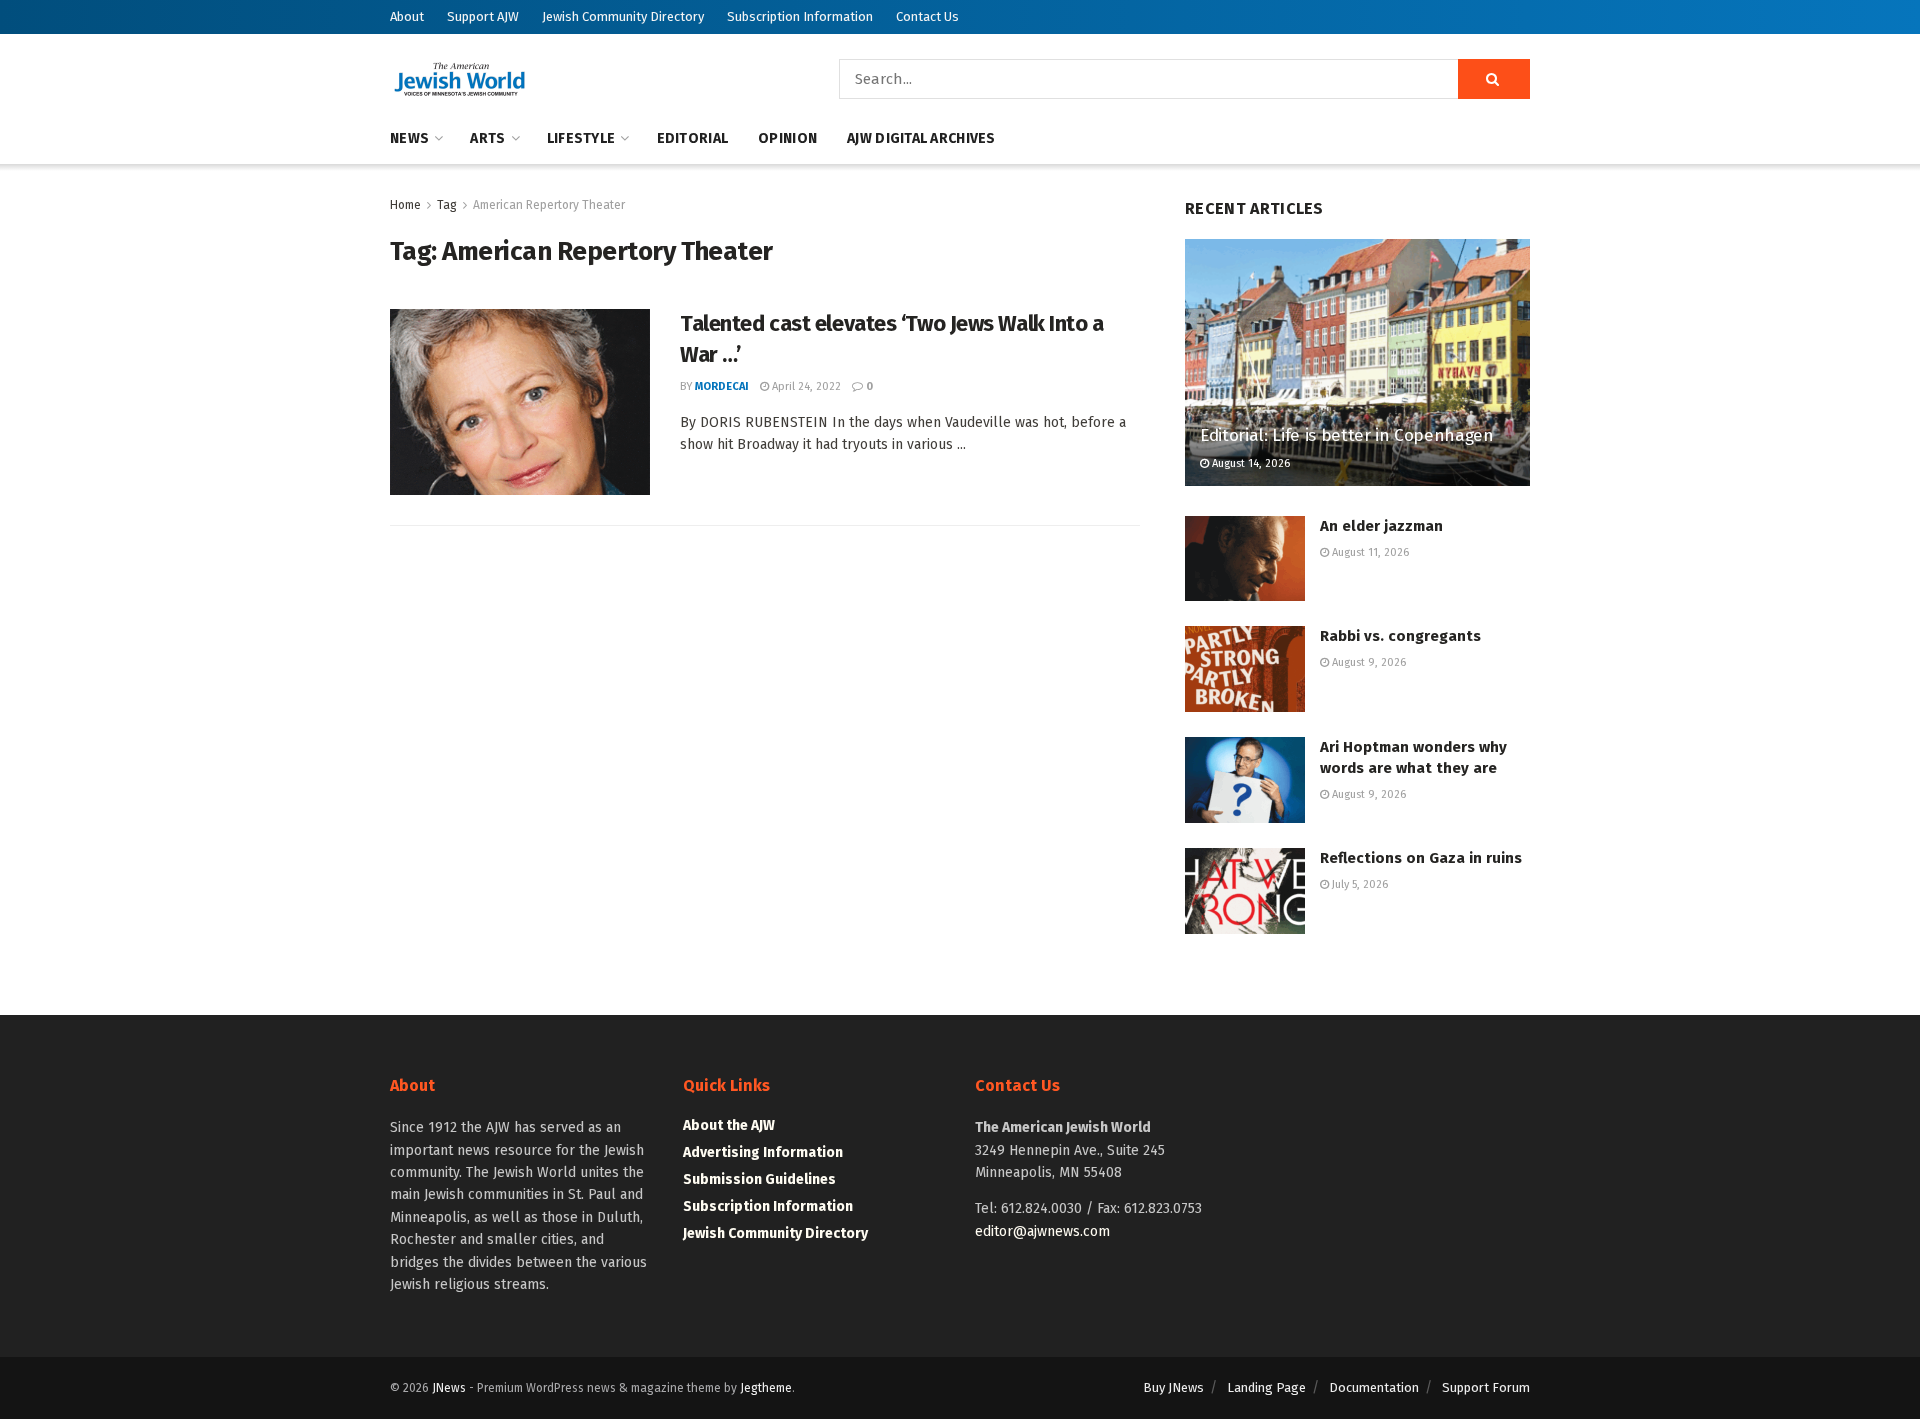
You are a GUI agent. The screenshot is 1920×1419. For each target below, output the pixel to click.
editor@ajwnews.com (1042, 1231)
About (407, 16)
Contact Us (927, 16)
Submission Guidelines (759, 1179)
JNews (449, 1388)
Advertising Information (763, 1152)
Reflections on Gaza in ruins (1421, 858)
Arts (487, 138)
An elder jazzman (1381, 526)
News (409, 138)
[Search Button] (1494, 79)
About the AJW (729, 1125)
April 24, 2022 (805, 386)
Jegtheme (766, 1388)
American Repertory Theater (549, 205)
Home (405, 205)
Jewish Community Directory (623, 16)
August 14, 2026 (1249, 463)
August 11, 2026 (1369, 552)
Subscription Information (800, 16)
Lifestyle (581, 138)
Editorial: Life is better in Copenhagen (1347, 435)
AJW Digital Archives (921, 138)
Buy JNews (1173, 1387)
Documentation (1374, 1387)
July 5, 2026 (1358, 884)
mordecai (722, 386)
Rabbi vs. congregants (1400, 636)
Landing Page (1266, 1387)
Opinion (787, 138)
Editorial (693, 138)
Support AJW (483, 16)
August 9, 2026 (1367, 662)
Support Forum (1486, 1387)
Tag (447, 205)
